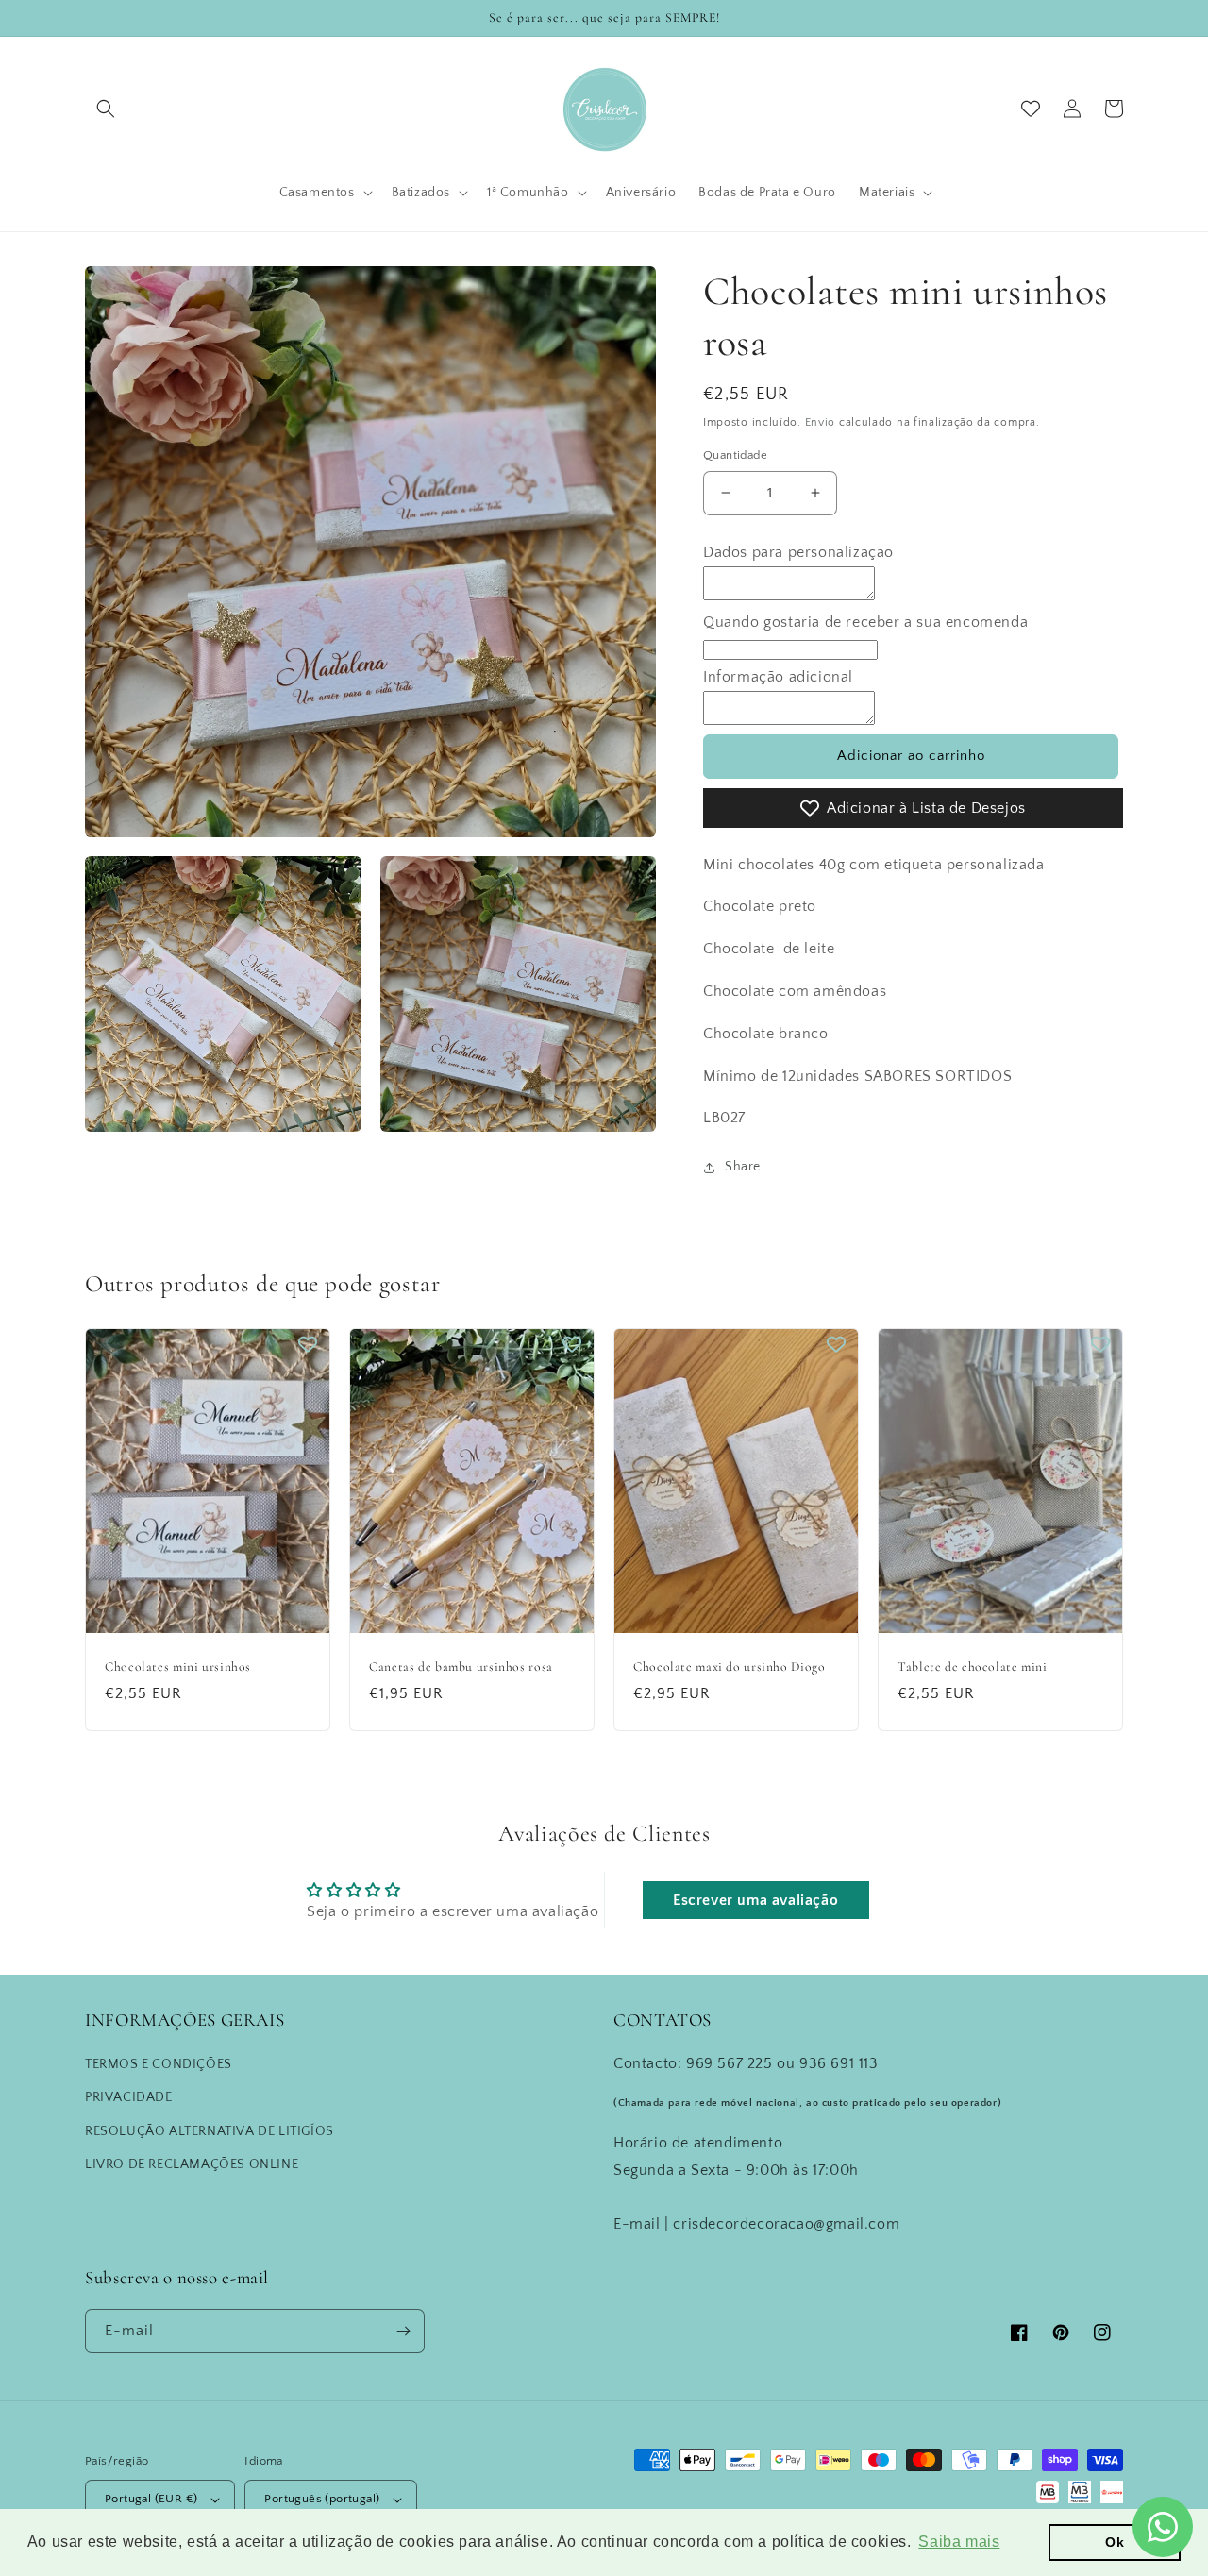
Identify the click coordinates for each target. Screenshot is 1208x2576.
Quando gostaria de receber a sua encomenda (865, 622)
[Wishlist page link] (1031, 109)
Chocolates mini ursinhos (178, 1667)
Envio (821, 422)
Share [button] (743, 1167)
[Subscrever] (403, 2331)
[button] (106, 109)
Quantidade (735, 455)
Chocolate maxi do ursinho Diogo (730, 1667)
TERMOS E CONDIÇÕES (159, 2064)
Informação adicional (778, 677)
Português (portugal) (322, 2499)
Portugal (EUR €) (151, 2499)
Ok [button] (1115, 2542)
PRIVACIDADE (129, 2097)
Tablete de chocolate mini (973, 1667)
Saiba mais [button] (959, 2542)
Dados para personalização (798, 552)
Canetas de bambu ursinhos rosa (461, 1667)
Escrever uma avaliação (755, 1900)
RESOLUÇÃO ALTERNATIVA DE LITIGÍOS (210, 2131)
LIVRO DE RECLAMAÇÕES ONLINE (192, 2164)
